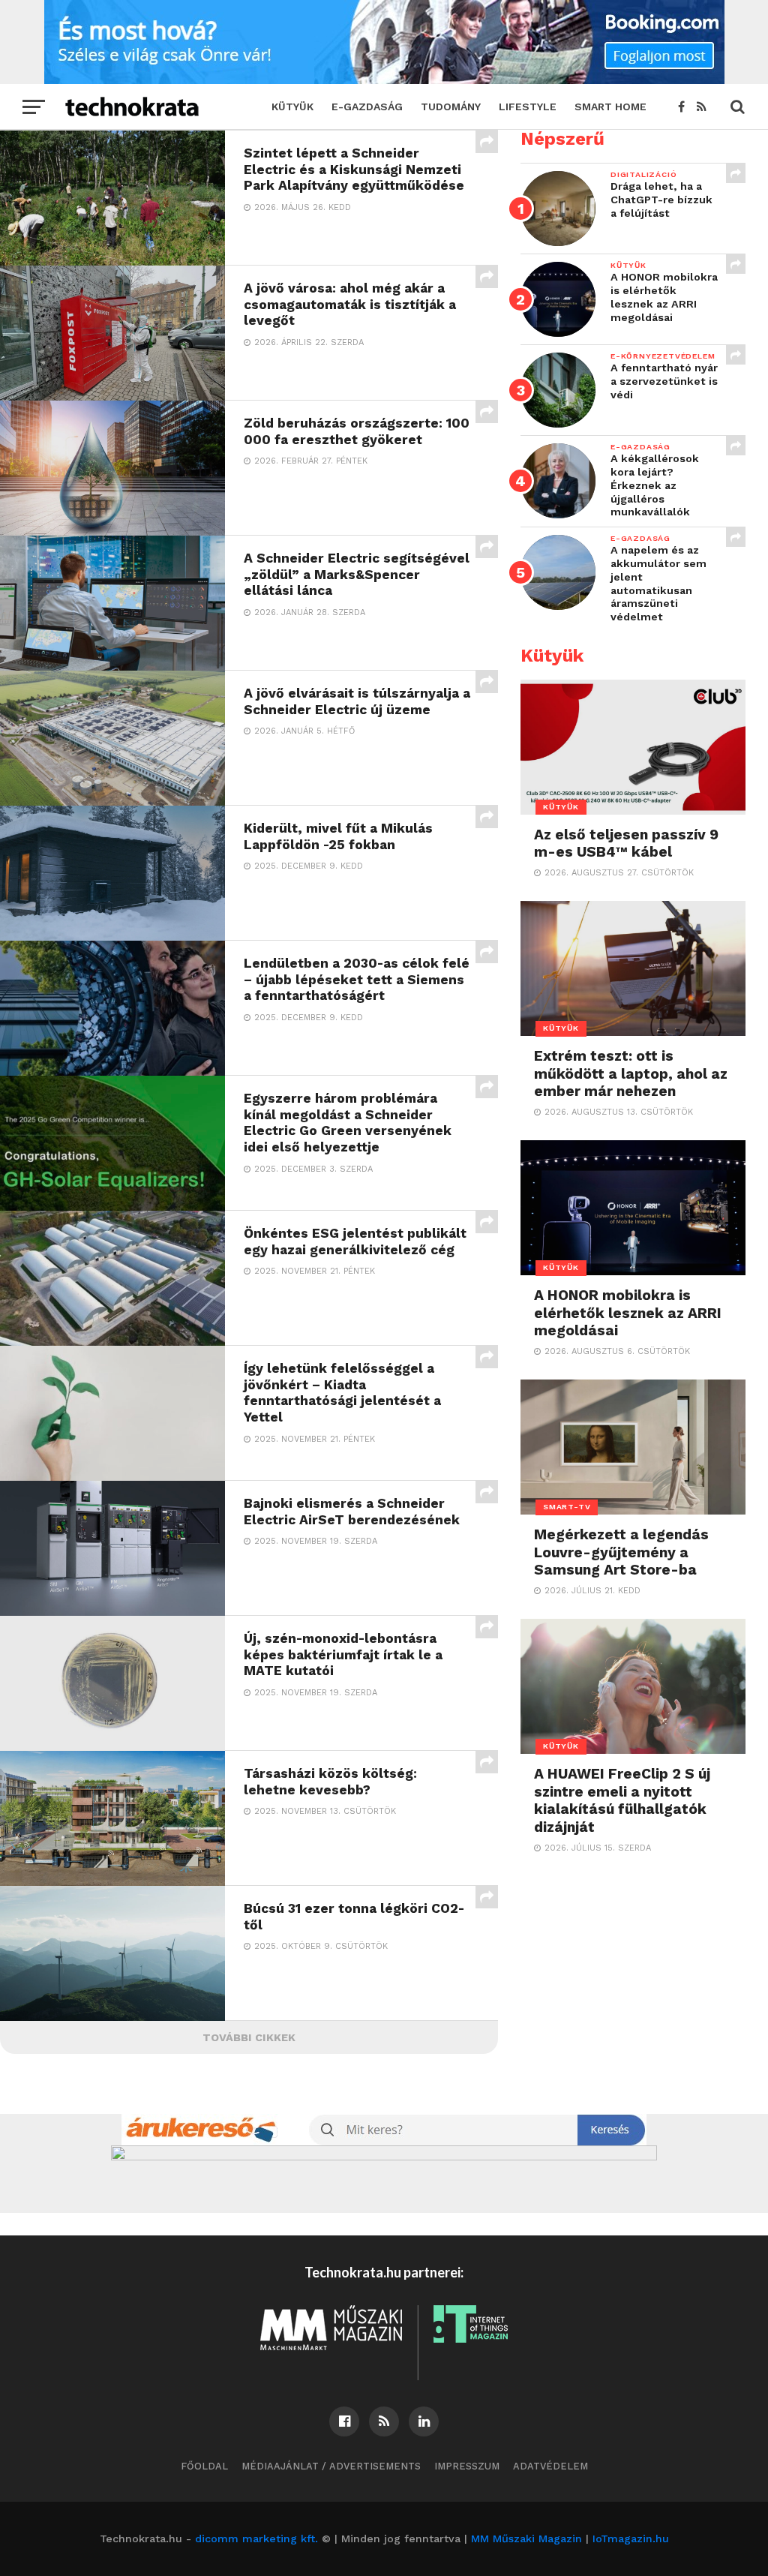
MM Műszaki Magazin (526, 2538)
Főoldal (204, 2466)
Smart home (610, 107)
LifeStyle (528, 107)
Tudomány (451, 107)
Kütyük (292, 107)
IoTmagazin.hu (631, 2538)
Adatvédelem (550, 2466)
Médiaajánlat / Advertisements (331, 2466)
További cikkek (249, 2037)
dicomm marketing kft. (256, 2538)
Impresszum (467, 2466)
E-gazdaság (367, 107)
